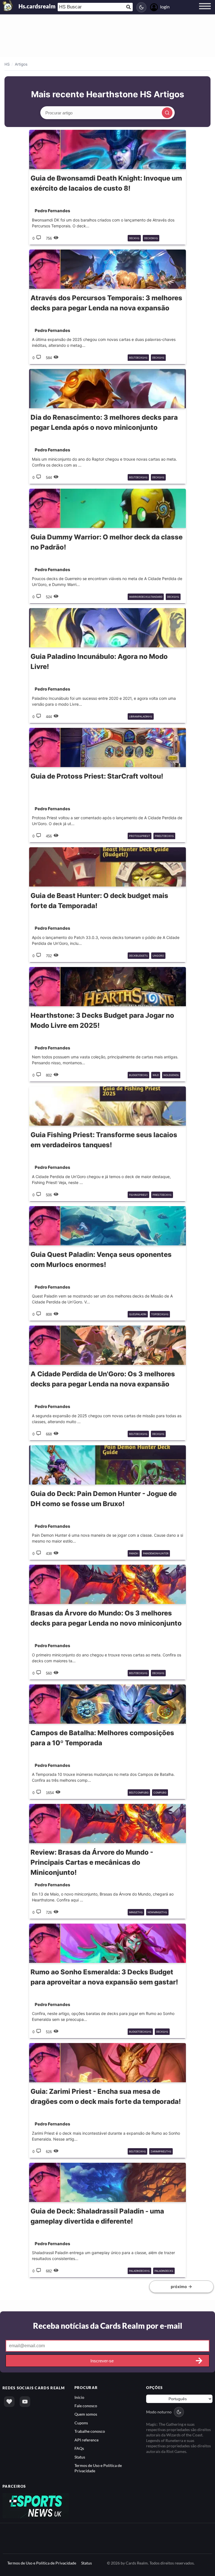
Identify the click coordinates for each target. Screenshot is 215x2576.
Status (80, 2457)
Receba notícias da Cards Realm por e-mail (108, 2326)
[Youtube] (25, 2402)
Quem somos (86, 2414)
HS (7, 64)
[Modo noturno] (141, 7)
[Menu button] (205, 11)
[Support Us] (9, 2402)
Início (79, 2397)
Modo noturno (159, 2412)
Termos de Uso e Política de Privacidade (42, 2563)
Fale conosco (86, 2406)
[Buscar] (167, 113)
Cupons (81, 2423)
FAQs (79, 2448)
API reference (87, 2440)
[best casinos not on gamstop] (36, 2505)
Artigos (21, 64)
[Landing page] (8, 6)
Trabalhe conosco (90, 2431)
